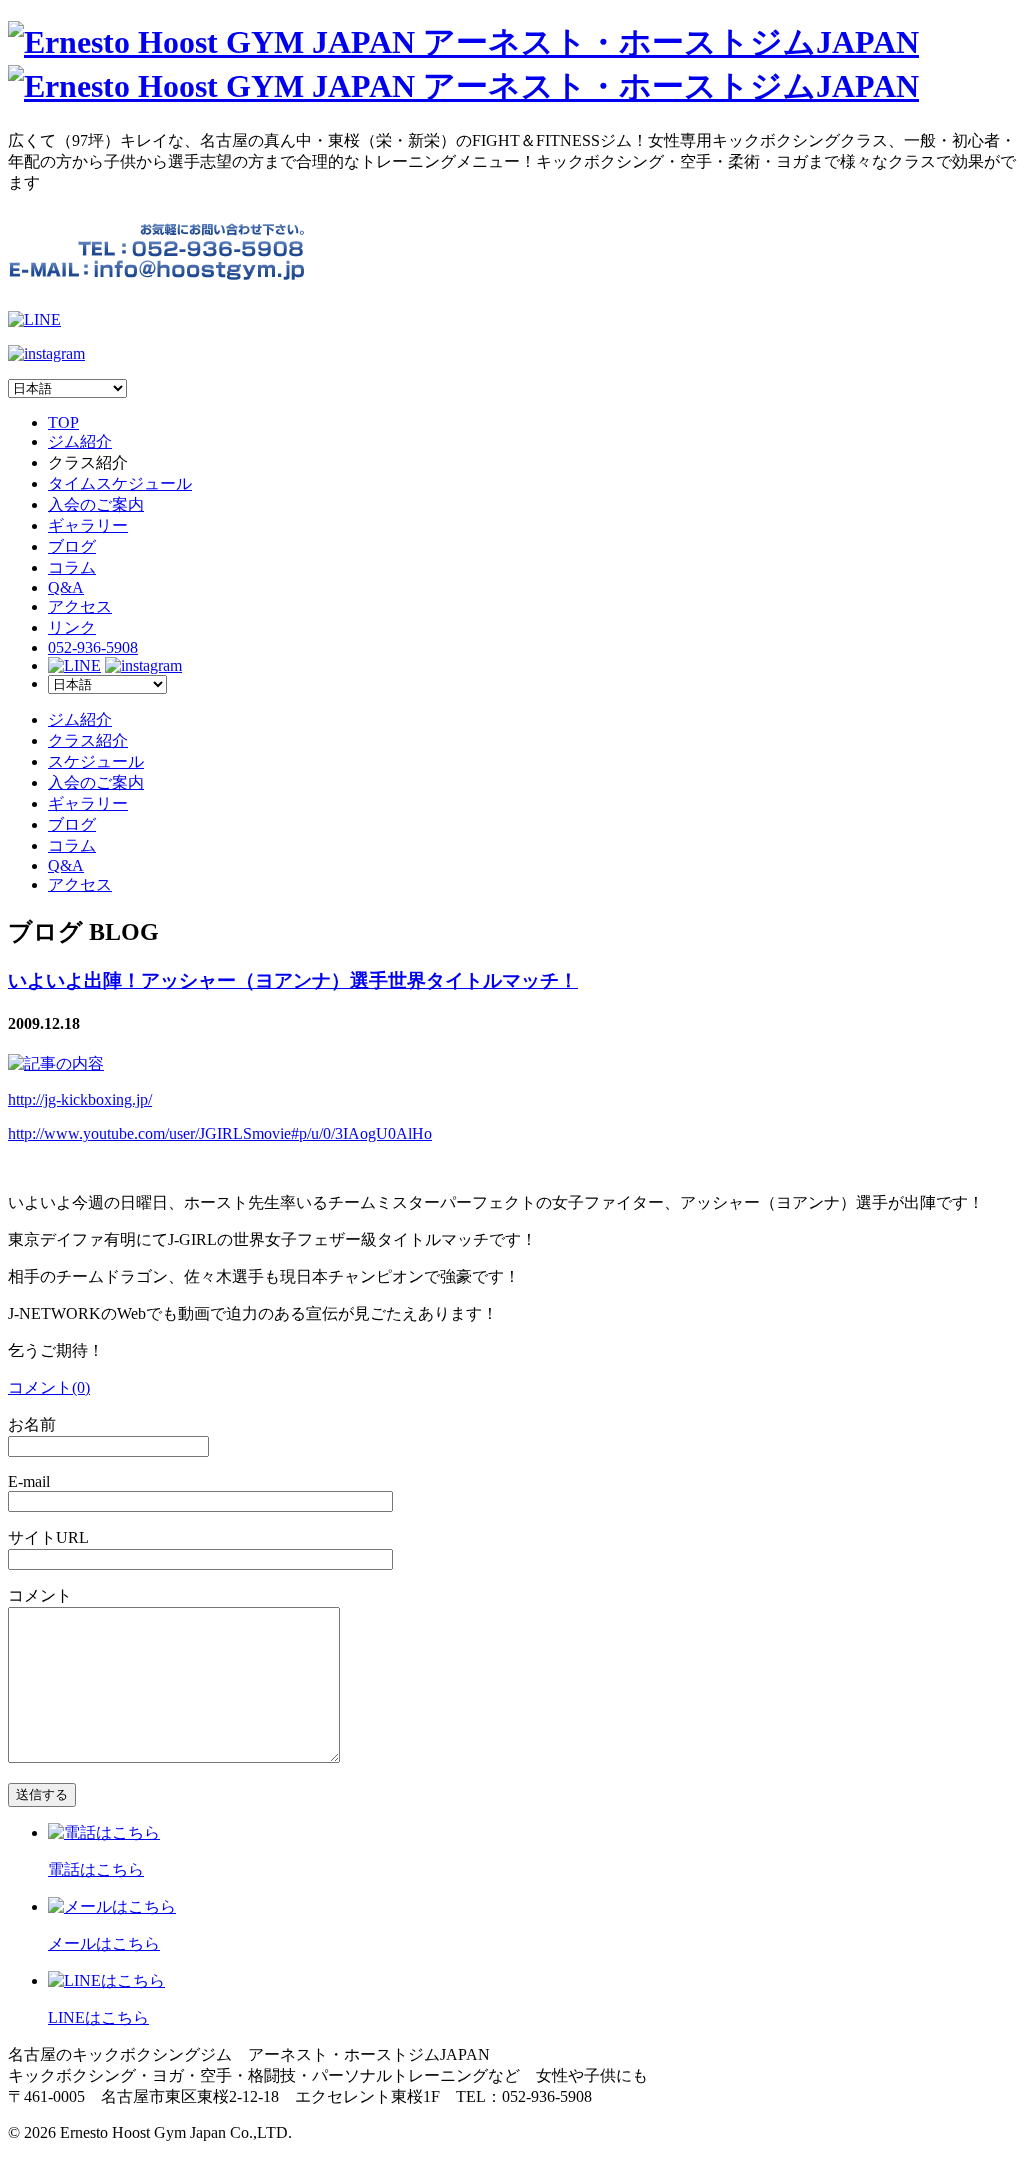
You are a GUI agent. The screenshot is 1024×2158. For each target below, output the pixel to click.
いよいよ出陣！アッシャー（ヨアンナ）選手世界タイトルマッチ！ (293, 980)
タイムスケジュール (120, 483)
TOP (63, 422)
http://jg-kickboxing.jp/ (80, 1099)
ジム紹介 (80, 441)
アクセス (80, 606)
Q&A (66, 587)
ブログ (72, 546)
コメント (40, 1595)
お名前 (32, 1424)
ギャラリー (88, 525)
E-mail (29, 1481)
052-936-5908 (93, 647)
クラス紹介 (88, 740)
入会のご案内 (96, 504)
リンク (72, 627)
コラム (72, 567)
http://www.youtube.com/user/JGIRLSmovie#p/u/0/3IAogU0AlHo (220, 1133)
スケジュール (96, 761)
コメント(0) (49, 1387)
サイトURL (48, 1537)
